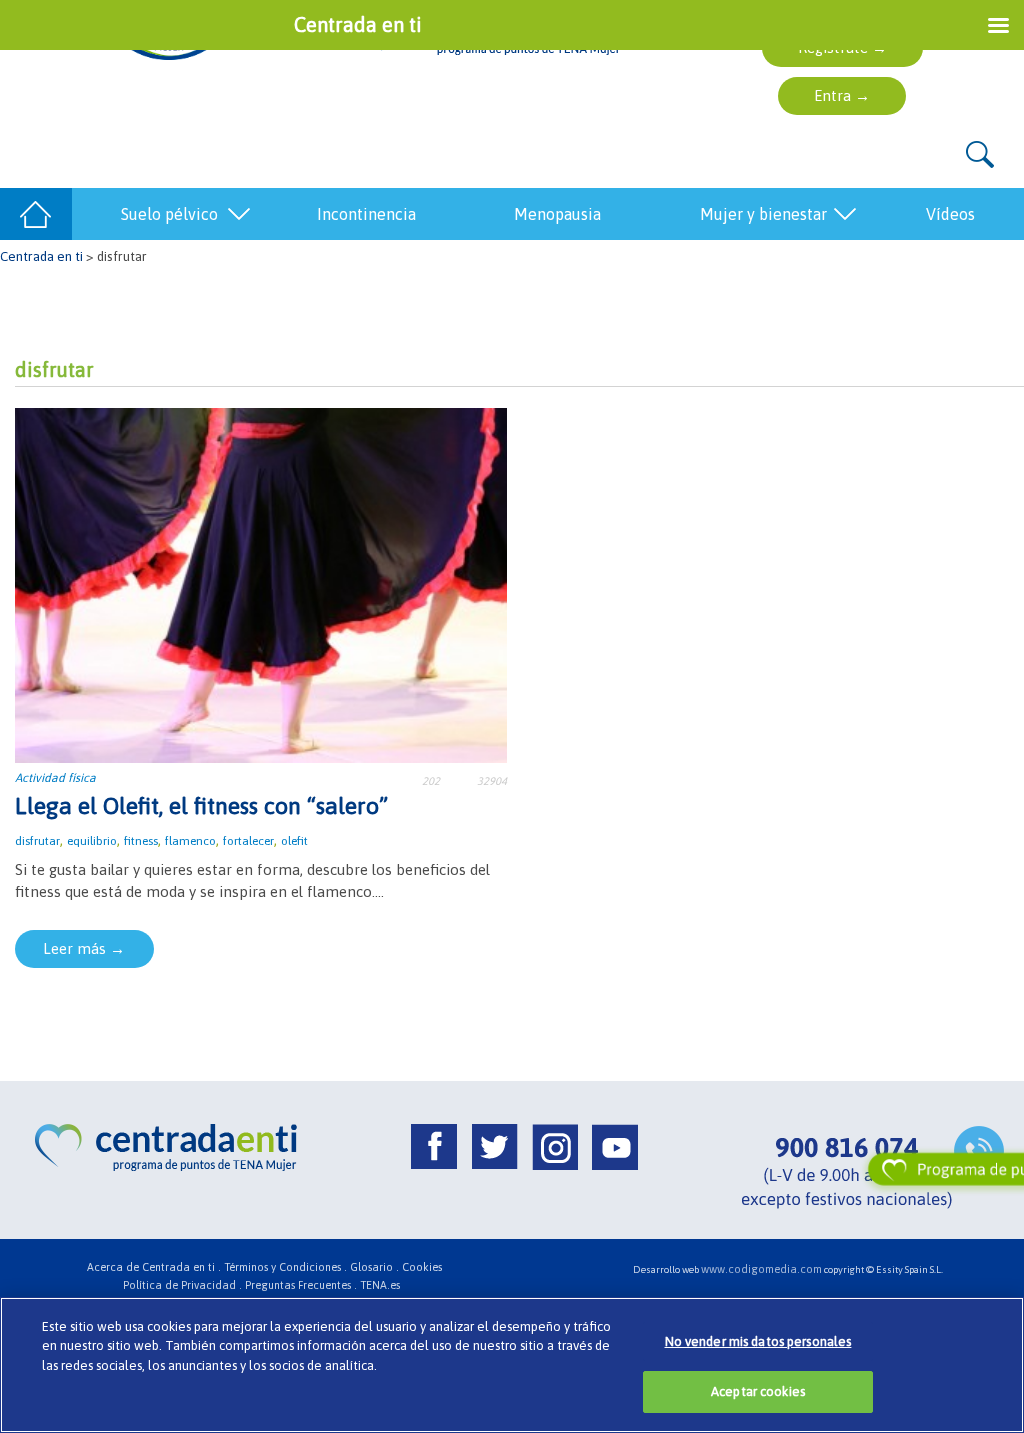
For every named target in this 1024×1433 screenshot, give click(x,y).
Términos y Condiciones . (285, 1267)
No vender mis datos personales (758, 1341)
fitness (141, 841)
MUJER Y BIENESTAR (763, 214)
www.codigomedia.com (761, 1269)
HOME (36, 214)
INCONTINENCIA (366, 214)
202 (431, 781)
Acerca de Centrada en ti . (154, 1267)
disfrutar (37, 841)
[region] (512, 1365)
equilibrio (92, 841)
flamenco (190, 841)
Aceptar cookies (758, 1391)
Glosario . (374, 1267)
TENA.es (380, 1285)
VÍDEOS (950, 214)
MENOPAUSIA (557, 214)
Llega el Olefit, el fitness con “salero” (201, 806)
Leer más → (84, 948)
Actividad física (55, 778)
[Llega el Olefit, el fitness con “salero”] (261, 583)
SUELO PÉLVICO (169, 214)
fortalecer (248, 841)
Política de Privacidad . (182, 1285)
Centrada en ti (41, 256)
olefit (294, 841)
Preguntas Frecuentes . (301, 1285)
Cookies (422, 1267)
